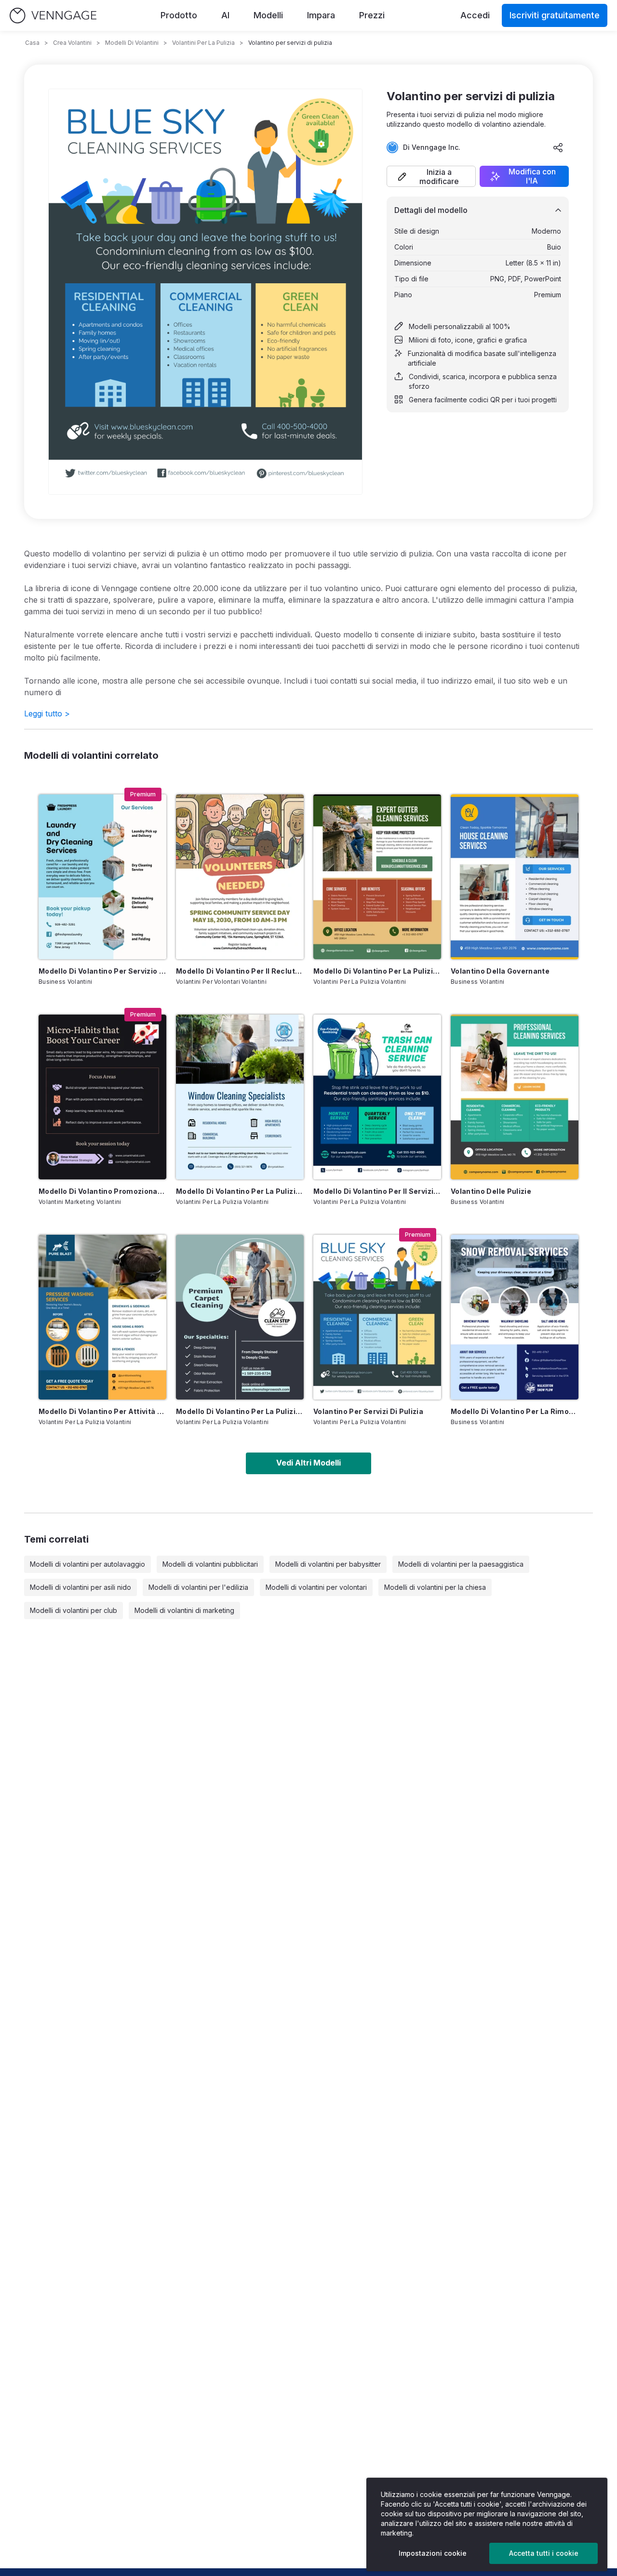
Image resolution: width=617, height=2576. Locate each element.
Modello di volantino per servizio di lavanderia (102, 971)
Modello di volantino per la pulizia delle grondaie (377, 971)
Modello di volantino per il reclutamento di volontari (240, 971)
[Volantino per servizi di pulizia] (377, 1317)
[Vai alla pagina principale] (53, 16)
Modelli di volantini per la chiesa (435, 1587)
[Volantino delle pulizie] (515, 1097)
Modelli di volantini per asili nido (80, 1587)
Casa (32, 43)
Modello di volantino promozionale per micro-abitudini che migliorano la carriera (102, 1191)
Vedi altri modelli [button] (308, 1463)
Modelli (268, 15)
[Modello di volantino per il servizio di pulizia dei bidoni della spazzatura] (377, 1097)
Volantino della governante (500, 971)
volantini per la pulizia (203, 43)
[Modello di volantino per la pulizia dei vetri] (240, 1097)
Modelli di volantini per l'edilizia (198, 1587)
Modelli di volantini (132, 43)
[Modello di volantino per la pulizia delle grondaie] (377, 877)
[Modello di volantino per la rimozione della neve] (515, 1317)
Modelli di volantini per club (74, 1610)
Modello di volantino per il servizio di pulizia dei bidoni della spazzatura (377, 1191)
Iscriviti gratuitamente (555, 15)
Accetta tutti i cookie (544, 2553)
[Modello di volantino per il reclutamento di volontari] (240, 877)
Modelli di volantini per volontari (316, 1587)
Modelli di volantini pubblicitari (210, 1564)
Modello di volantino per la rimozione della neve (515, 1411)
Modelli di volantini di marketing (184, 1610)
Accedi (475, 15)
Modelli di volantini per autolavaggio (87, 1564)
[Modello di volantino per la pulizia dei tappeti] (240, 1317)
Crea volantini (72, 43)
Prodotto (179, 15)
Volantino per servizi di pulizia (368, 1411)
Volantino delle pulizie (491, 1191)
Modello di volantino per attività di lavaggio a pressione (102, 1411)
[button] (431, 176)
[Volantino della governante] (515, 877)
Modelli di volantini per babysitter (328, 1564)
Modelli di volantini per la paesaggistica (461, 1564)
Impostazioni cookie (433, 2553)
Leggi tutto (47, 713)
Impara (321, 15)
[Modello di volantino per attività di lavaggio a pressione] (102, 1317)
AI (225, 15)
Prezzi (372, 15)
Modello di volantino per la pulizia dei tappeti (240, 1411)
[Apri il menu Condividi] (558, 147)
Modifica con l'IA (532, 176)
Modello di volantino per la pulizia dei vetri (240, 1191)
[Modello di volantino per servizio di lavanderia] (102, 877)
